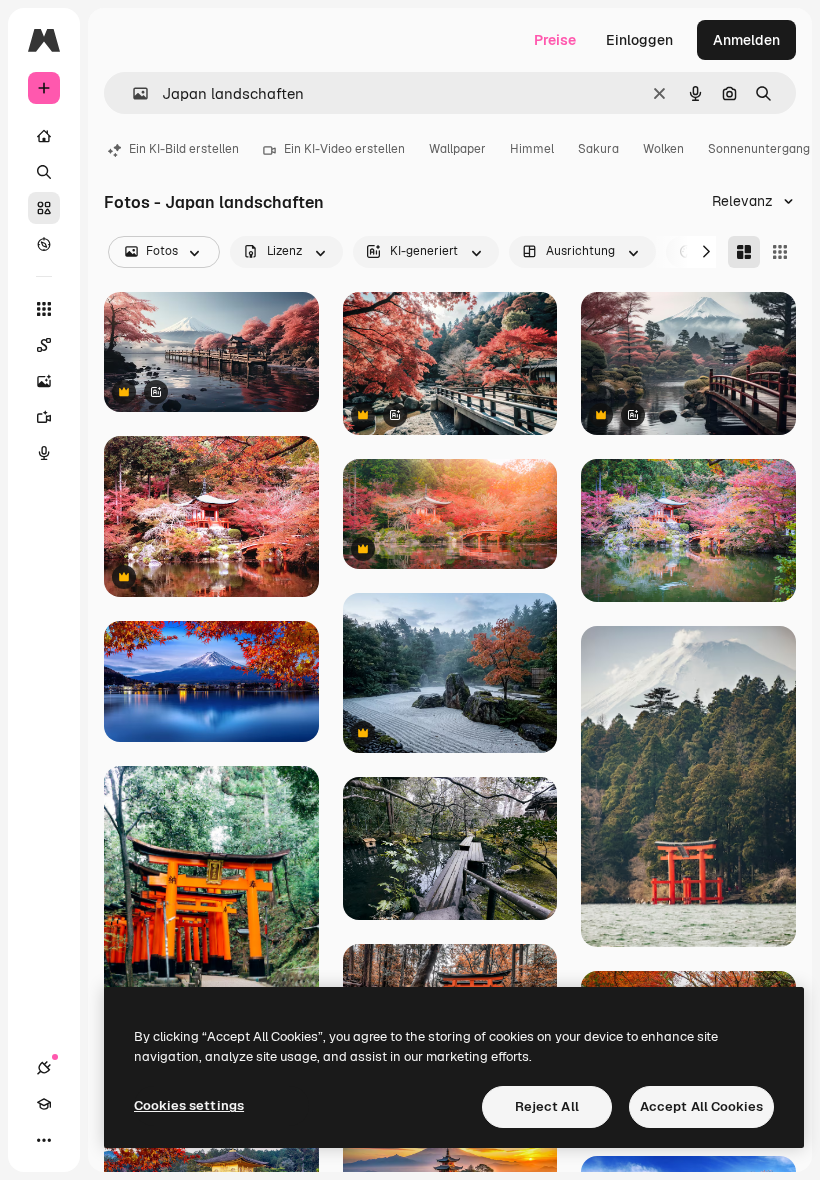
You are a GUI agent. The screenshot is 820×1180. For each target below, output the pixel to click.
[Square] (780, 252)
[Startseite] (44, 136)
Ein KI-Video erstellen (344, 149)
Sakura (598, 149)
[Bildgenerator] (44, 381)
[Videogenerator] (44, 417)
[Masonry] (744, 252)
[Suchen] (44, 172)
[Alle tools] (44, 309)
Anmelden (746, 40)
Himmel (532, 149)
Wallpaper (457, 149)
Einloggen (639, 40)
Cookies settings (189, 1105)
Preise (555, 40)
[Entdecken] (44, 244)
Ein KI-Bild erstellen (184, 149)
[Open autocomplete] (132, 93)
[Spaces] (44, 345)
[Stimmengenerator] (44, 453)
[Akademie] (44, 1104)
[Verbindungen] (44, 1068)
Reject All (547, 1106)
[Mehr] (44, 1140)
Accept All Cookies (701, 1106)
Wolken (663, 149)
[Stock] (44, 208)
